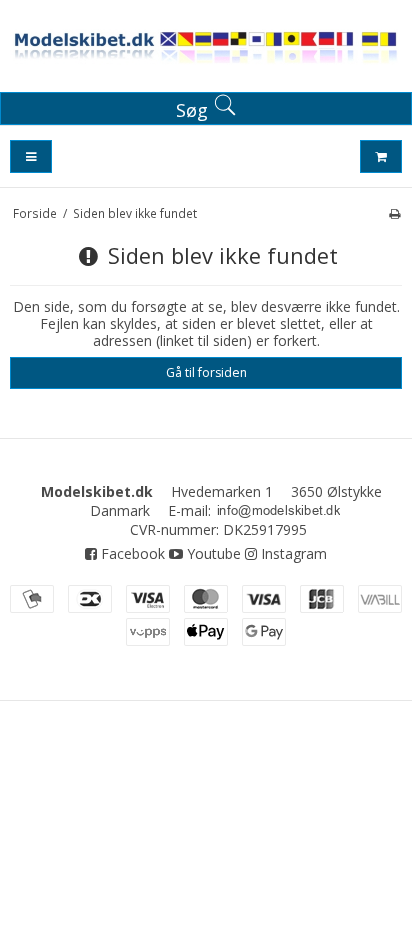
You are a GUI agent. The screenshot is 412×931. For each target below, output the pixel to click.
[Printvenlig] (394, 213)
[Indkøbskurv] (381, 156)
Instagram (292, 553)
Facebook (131, 553)
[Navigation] (31, 156)
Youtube (212, 553)
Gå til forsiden (206, 372)
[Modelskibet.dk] (206, 50)
